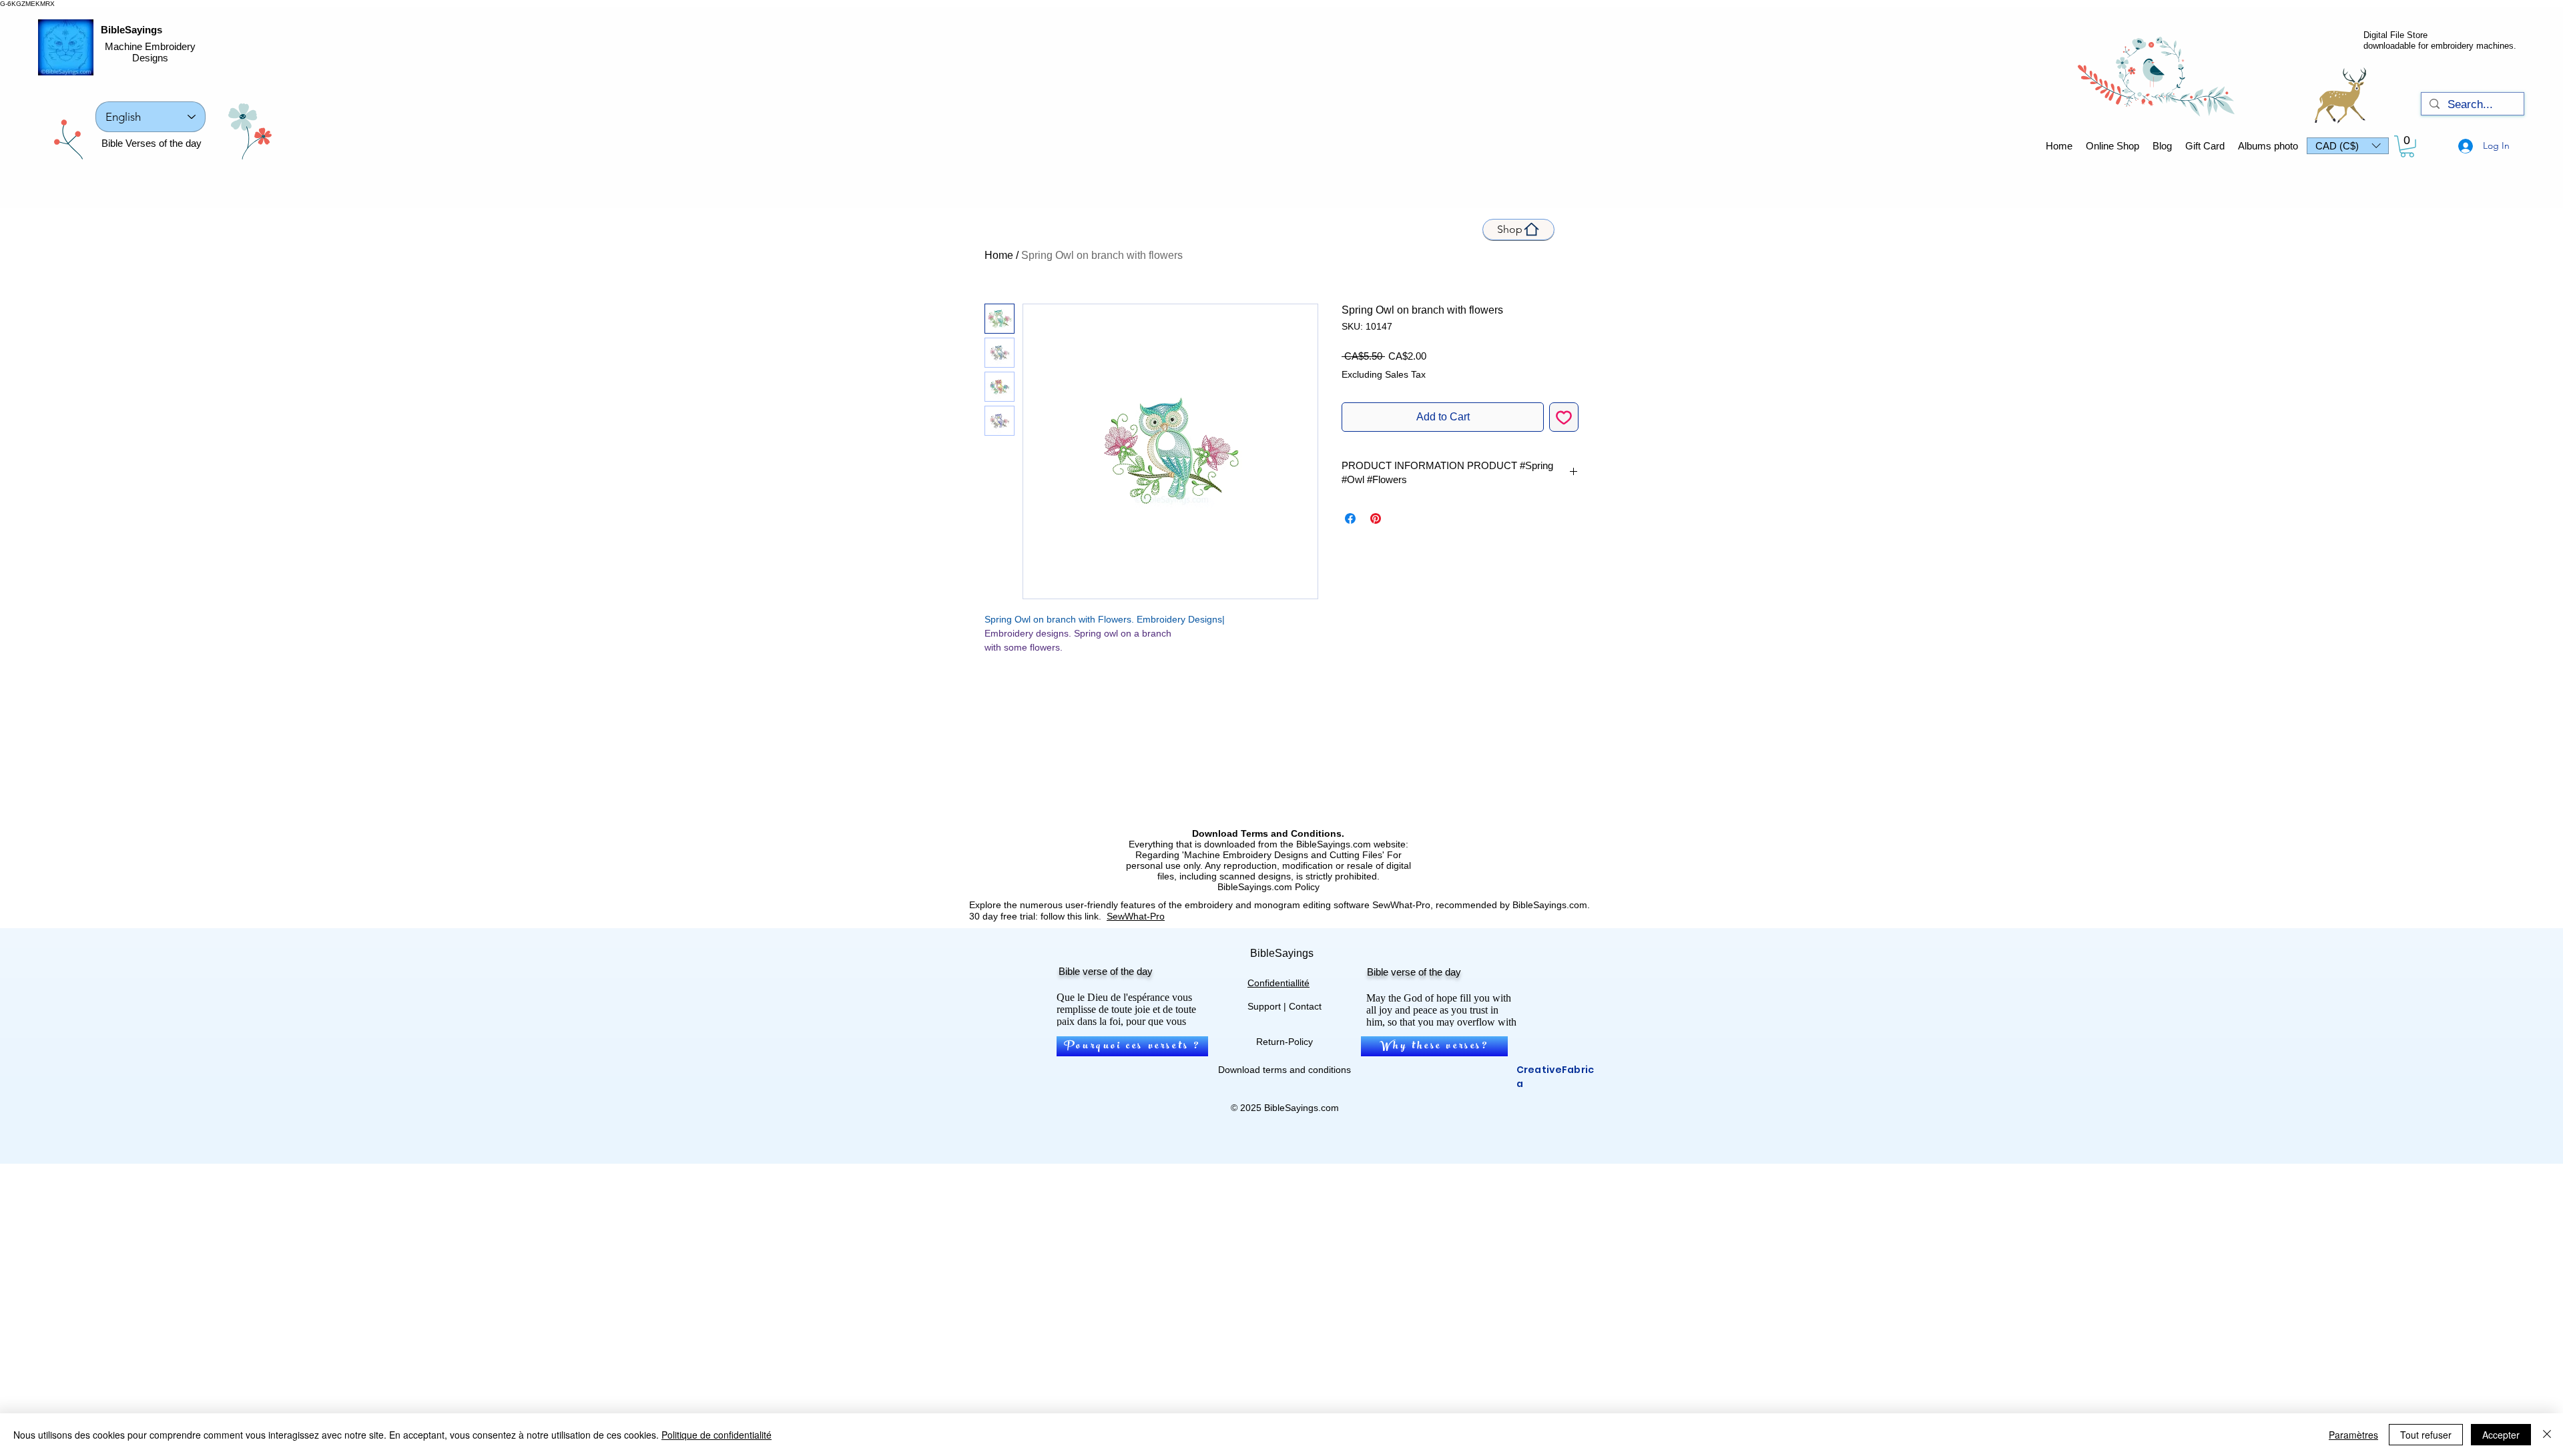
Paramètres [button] (2353, 1435)
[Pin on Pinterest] (1376, 518)
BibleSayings (131, 30)
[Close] (2547, 1435)
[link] (2407, 146)
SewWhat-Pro (1136, 916)
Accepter (2501, 1435)
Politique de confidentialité (717, 1435)
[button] (2348, 146)
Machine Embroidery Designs (150, 52)
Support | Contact (1285, 1006)
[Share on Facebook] (1350, 518)
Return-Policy (1285, 1042)
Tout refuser (2426, 1435)
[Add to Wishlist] (1564, 417)
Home (999, 255)
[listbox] (2348, 146)
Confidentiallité (1278, 983)
